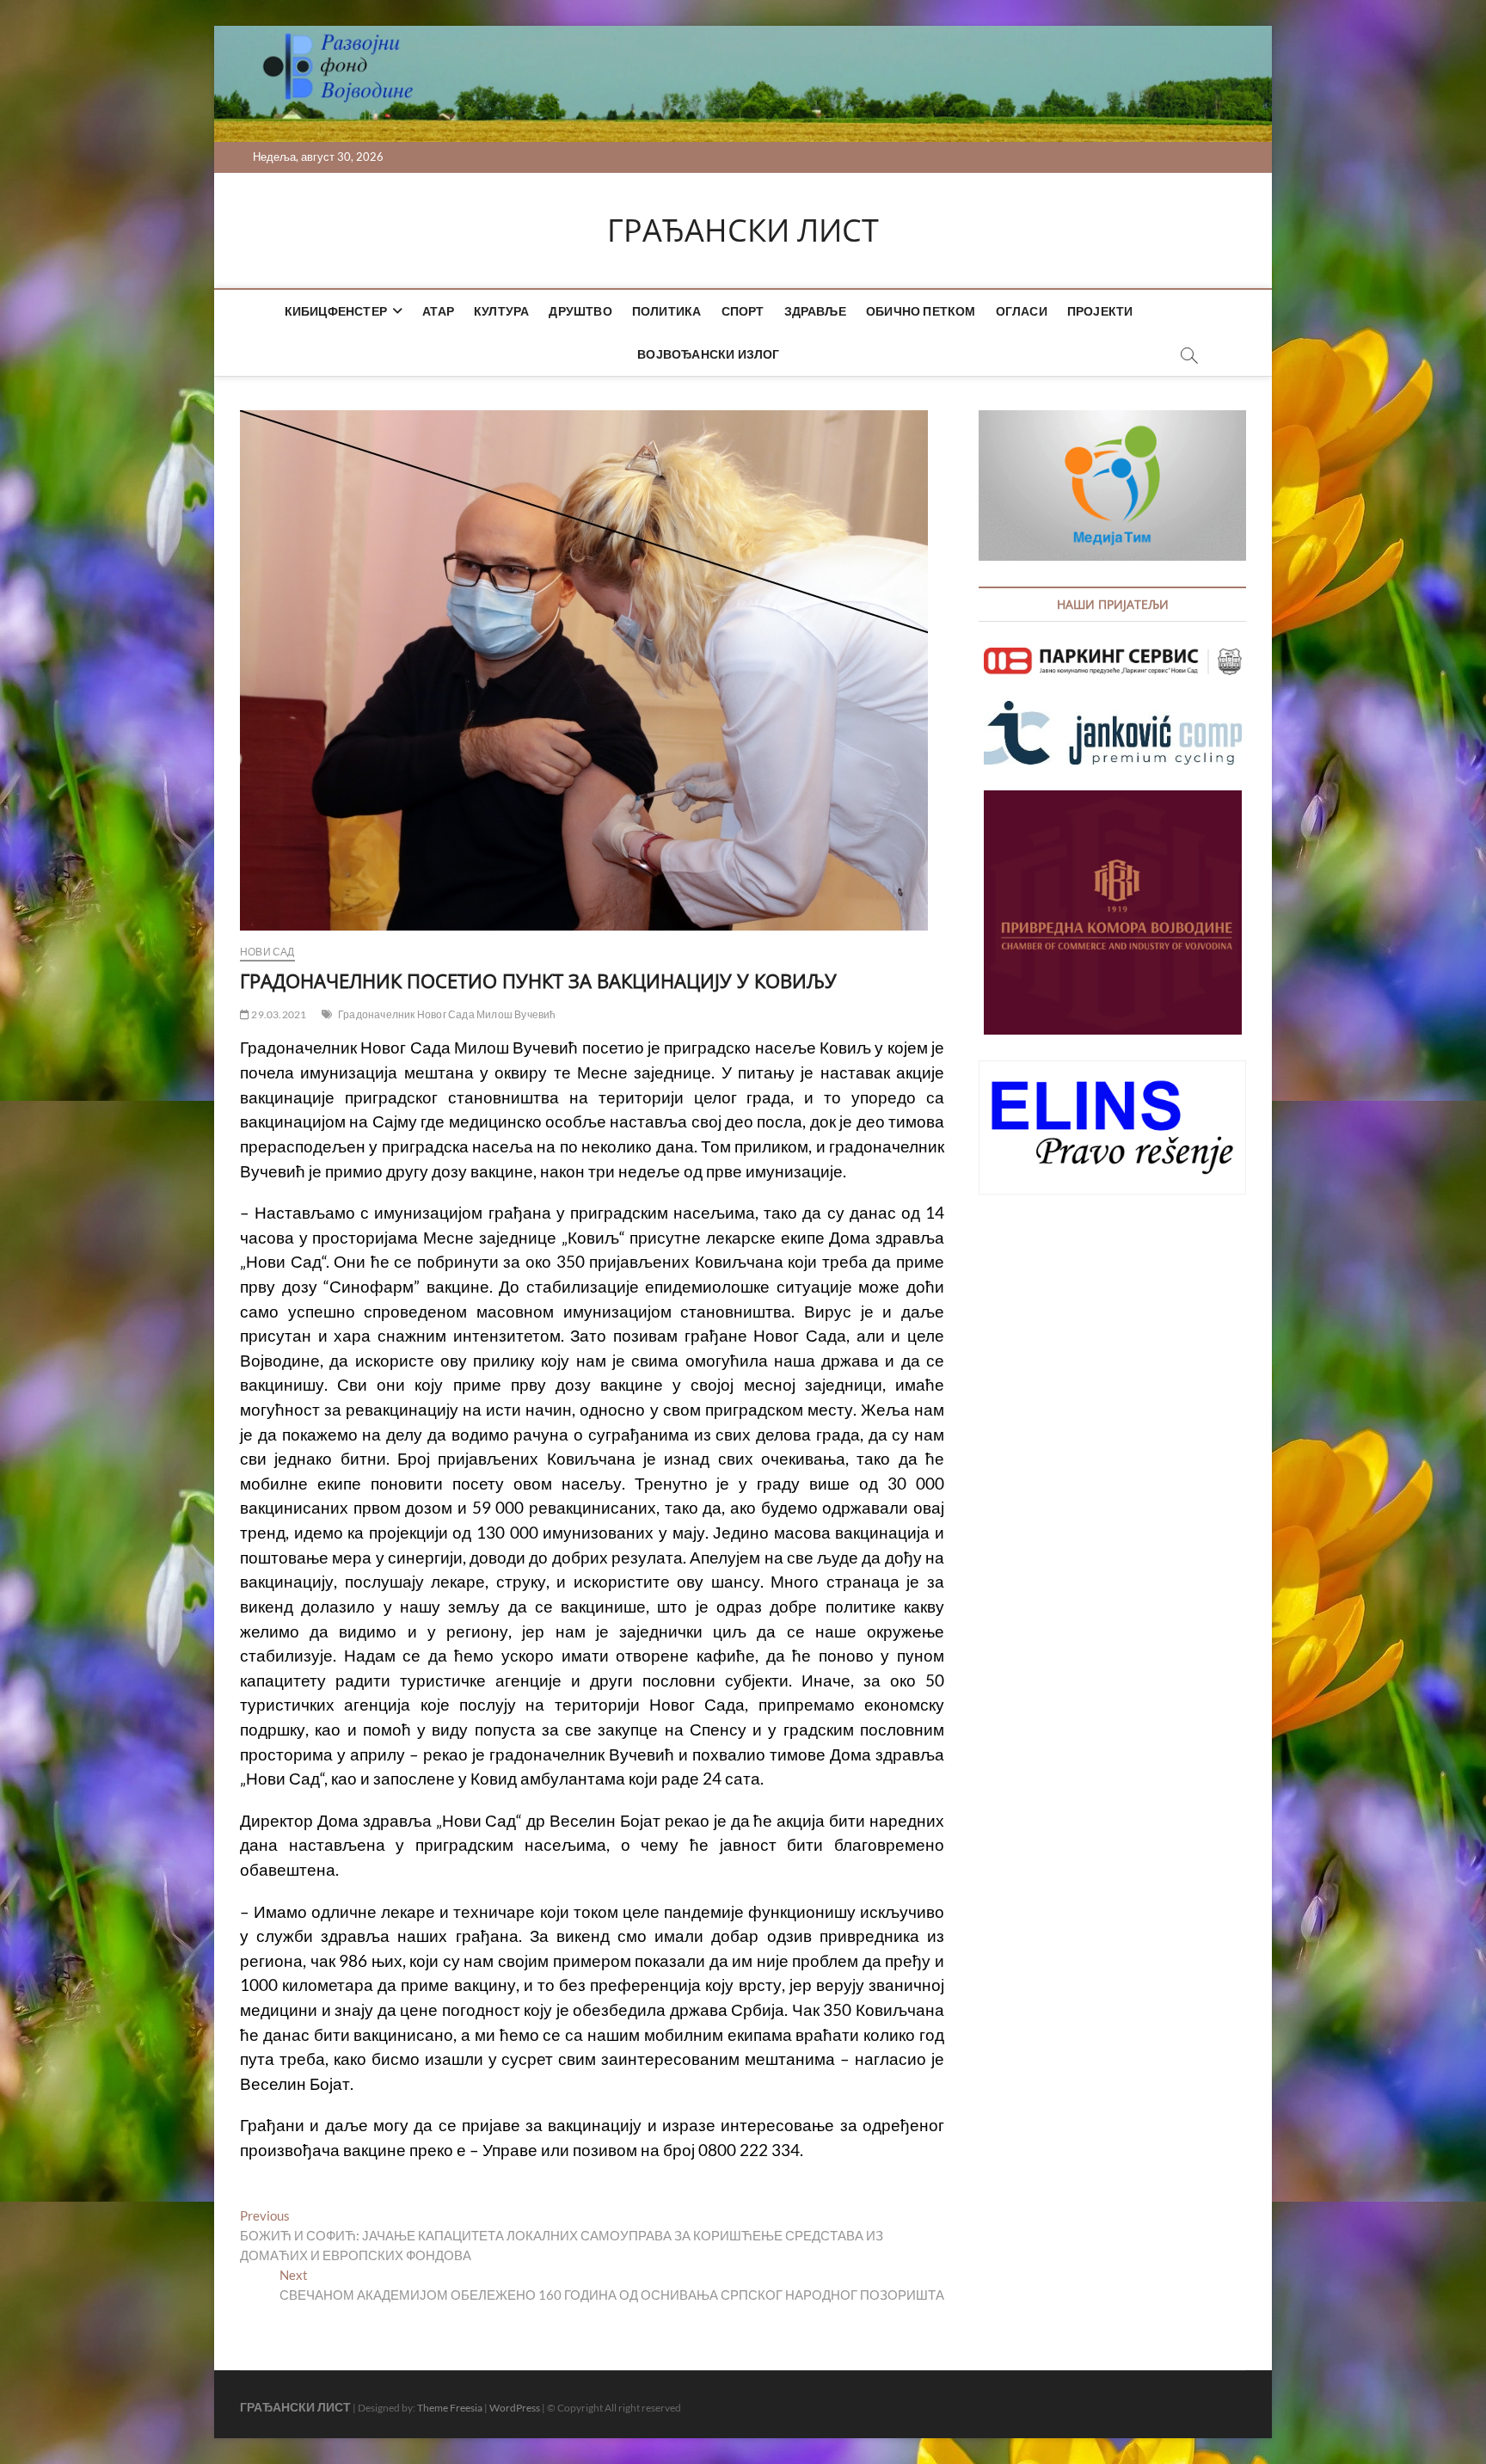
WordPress (515, 2408)
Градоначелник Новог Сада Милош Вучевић (447, 1014)
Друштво (580, 311)
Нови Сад (267, 952)
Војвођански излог (708, 354)
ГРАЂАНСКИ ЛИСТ (743, 230)
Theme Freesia (450, 2408)
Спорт (743, 311)
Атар (438, 311)
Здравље (815, 311)
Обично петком (921, 311)
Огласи (1022, 311)
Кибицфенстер (336, 311)
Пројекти (1100, 311)
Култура (501, 311)
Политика (667, 311)
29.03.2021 (278, 1014)
